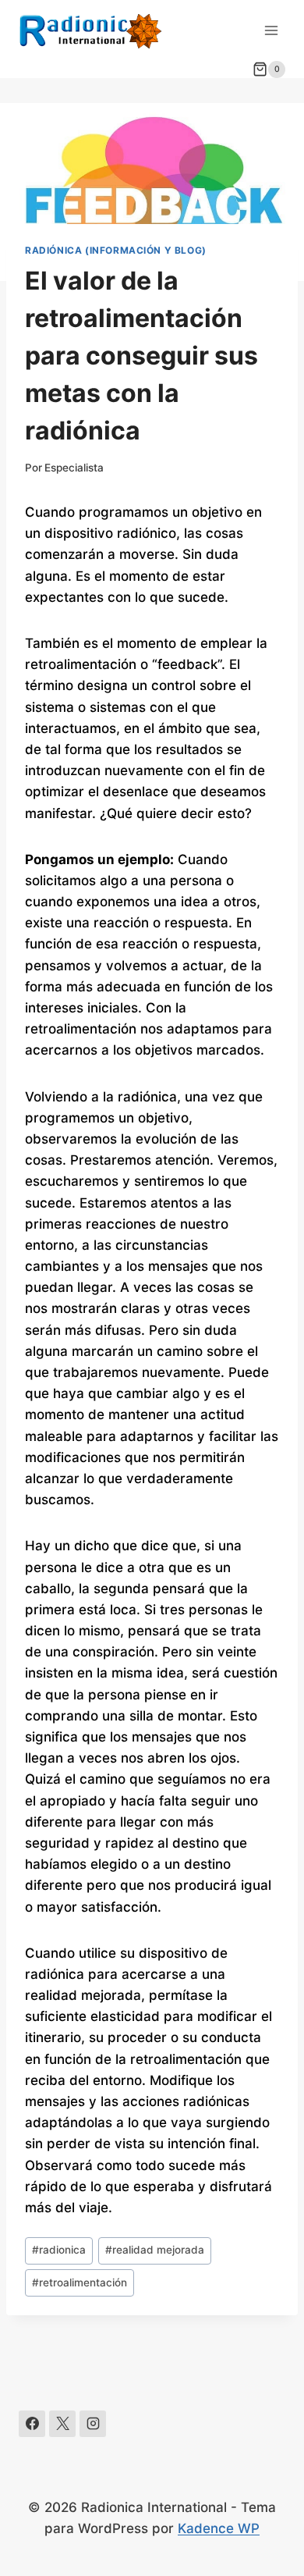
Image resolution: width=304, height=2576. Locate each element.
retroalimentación (80, 2282)
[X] (62, 2424)
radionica (59, 2250)
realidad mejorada (155, 2250)
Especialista (74, 468)
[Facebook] (32, 2424)
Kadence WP (219, 2528)
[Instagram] (93, 2424)
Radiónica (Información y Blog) (116, 250)
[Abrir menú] (271, 30)
